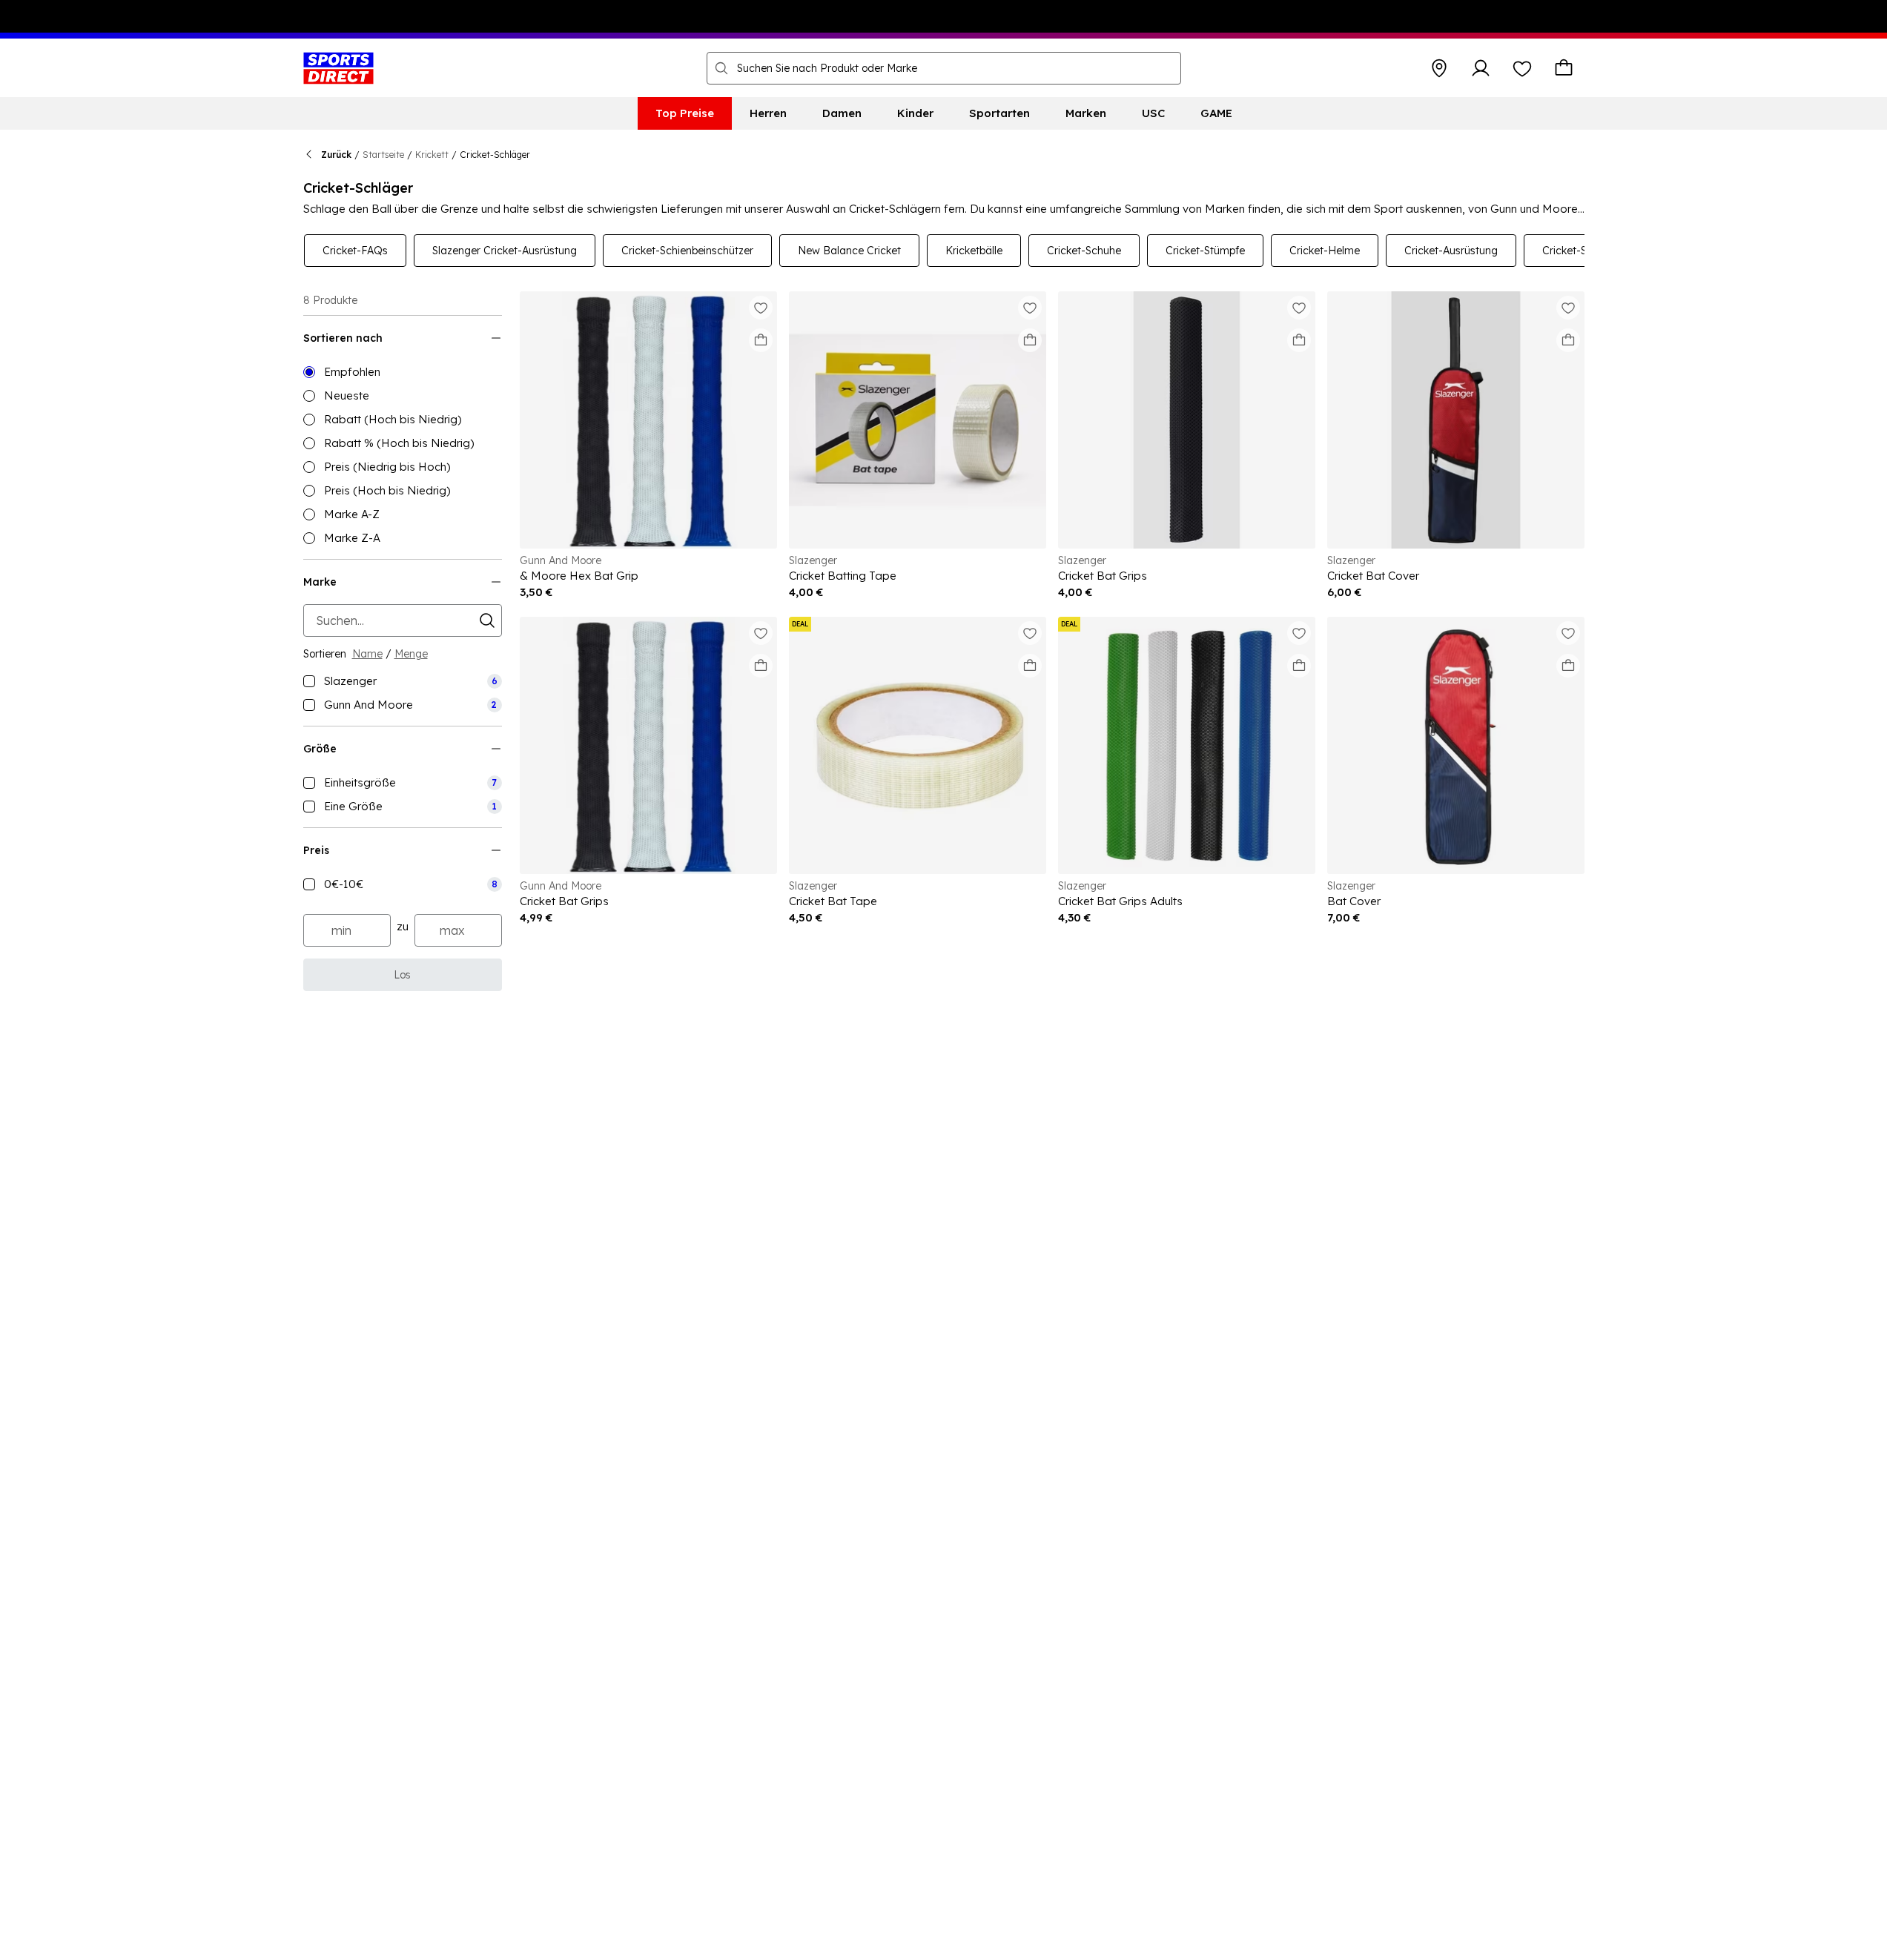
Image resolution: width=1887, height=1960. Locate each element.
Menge (411, 654)
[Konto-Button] (1481, 68)
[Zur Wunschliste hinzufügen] (761, 308)
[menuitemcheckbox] (403, 681)
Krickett (432, 155)
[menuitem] (685, 113)
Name (367, 654)
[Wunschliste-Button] (1522, 68)
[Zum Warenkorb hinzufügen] (761, 340)
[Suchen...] (721, 68)
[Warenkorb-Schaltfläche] (1564, 68)
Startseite (383, 155)
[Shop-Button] (1439, 68)
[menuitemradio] (403, 372)
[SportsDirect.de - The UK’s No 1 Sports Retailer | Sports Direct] (338, 68)
